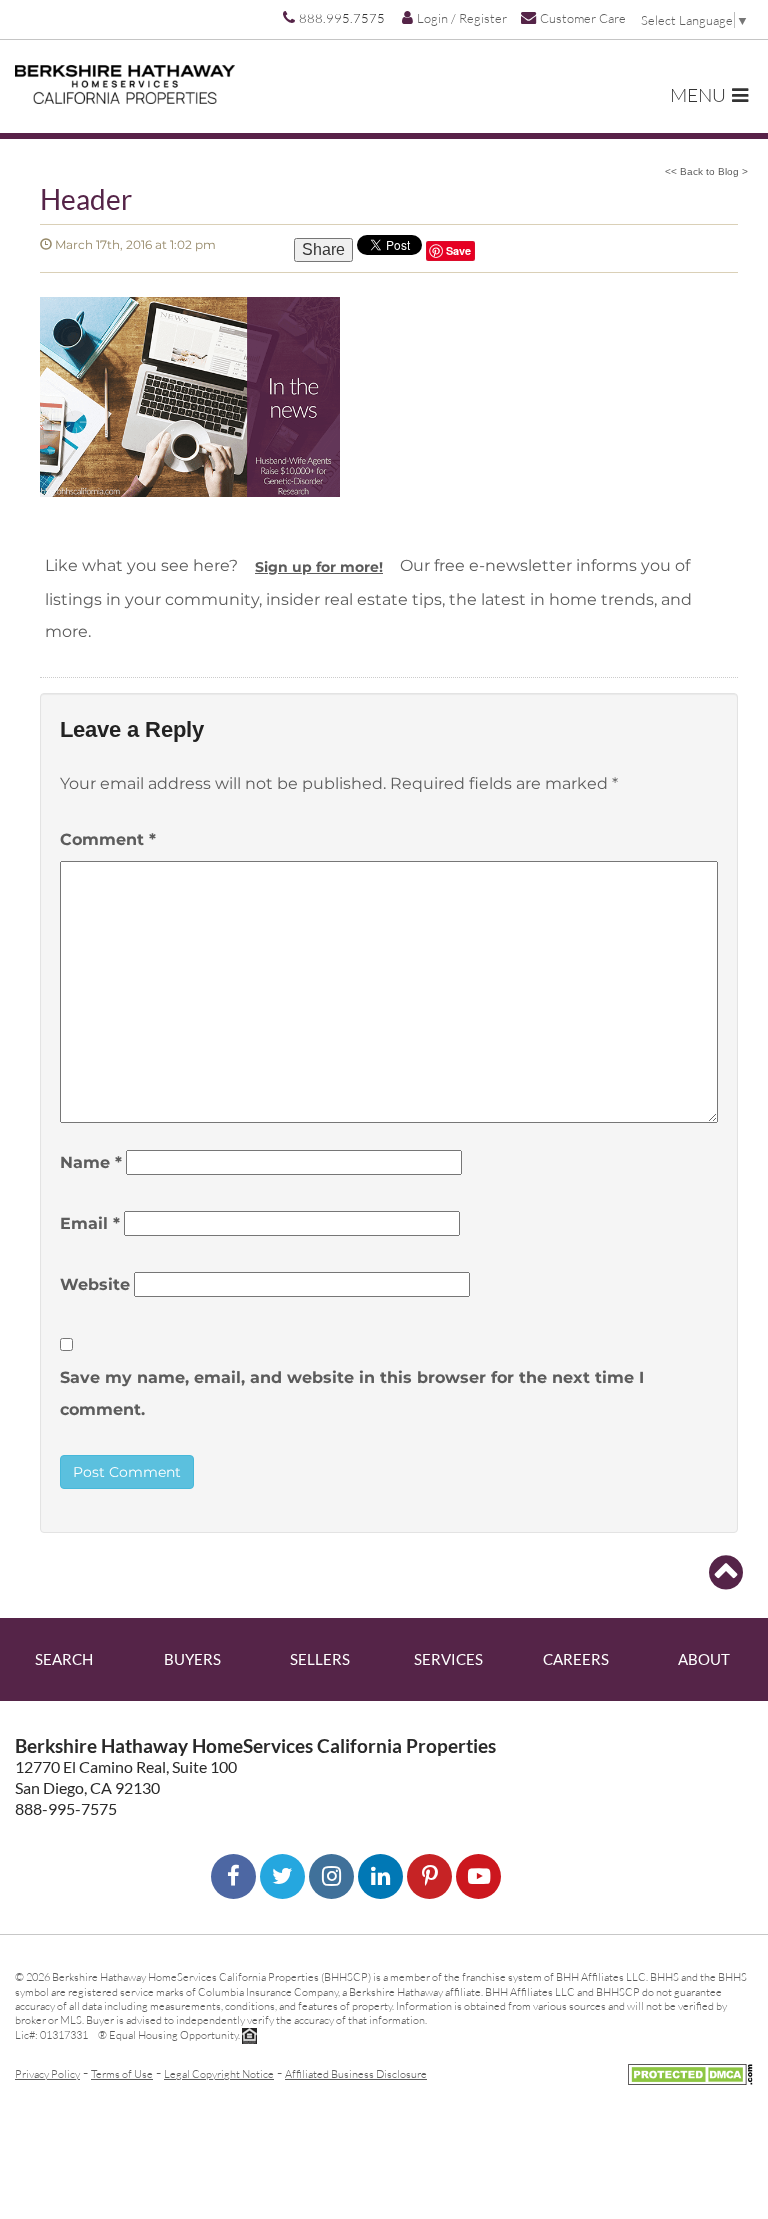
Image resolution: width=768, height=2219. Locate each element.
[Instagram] (331, 1876)
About (704, 1659)
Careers (576, 1659)
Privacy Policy (47, 2073)
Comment (108, 839)
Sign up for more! (319, 567)
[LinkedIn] (380, 1876)
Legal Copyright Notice (219, 2073)
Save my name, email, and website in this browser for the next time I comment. (352, 1393)
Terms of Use (122, 2073)
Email (90, 1223)
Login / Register (462, 18)
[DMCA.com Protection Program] (690, 2071)
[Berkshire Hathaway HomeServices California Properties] (125, 84)
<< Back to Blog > (706, 171)
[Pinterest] (429, 1876)
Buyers (192, 1659)
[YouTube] (478, 1876)
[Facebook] (233, 1876)
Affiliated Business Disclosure (356, 2073)
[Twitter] (282, 1876)
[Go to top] (726, 1573)
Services (448, 1659)
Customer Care (583, 17)
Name (91, 1162)
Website (95, 1284)
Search (64, 1659)
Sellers (320, 1659)
